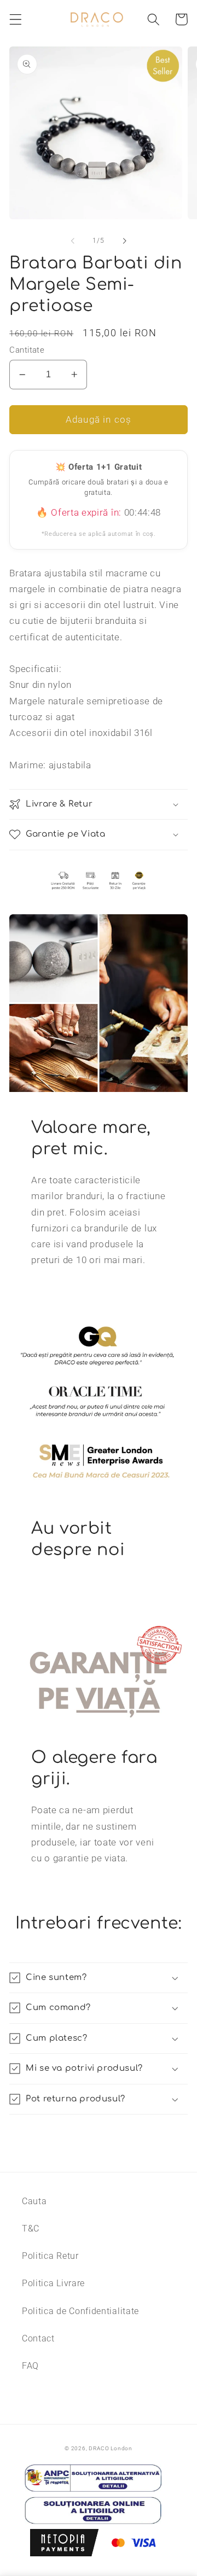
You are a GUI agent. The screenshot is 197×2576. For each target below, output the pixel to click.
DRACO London (111, 2448)
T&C (31, 2229)
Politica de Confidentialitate (80, 2311)
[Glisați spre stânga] (73, 241)
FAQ (30, 2366)
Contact (38, 2338)
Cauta (34, 2201)
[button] (16, 19)
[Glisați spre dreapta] (124, 241)
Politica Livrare (53, 2283)
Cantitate (27, 350)
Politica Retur (50, 2256)
